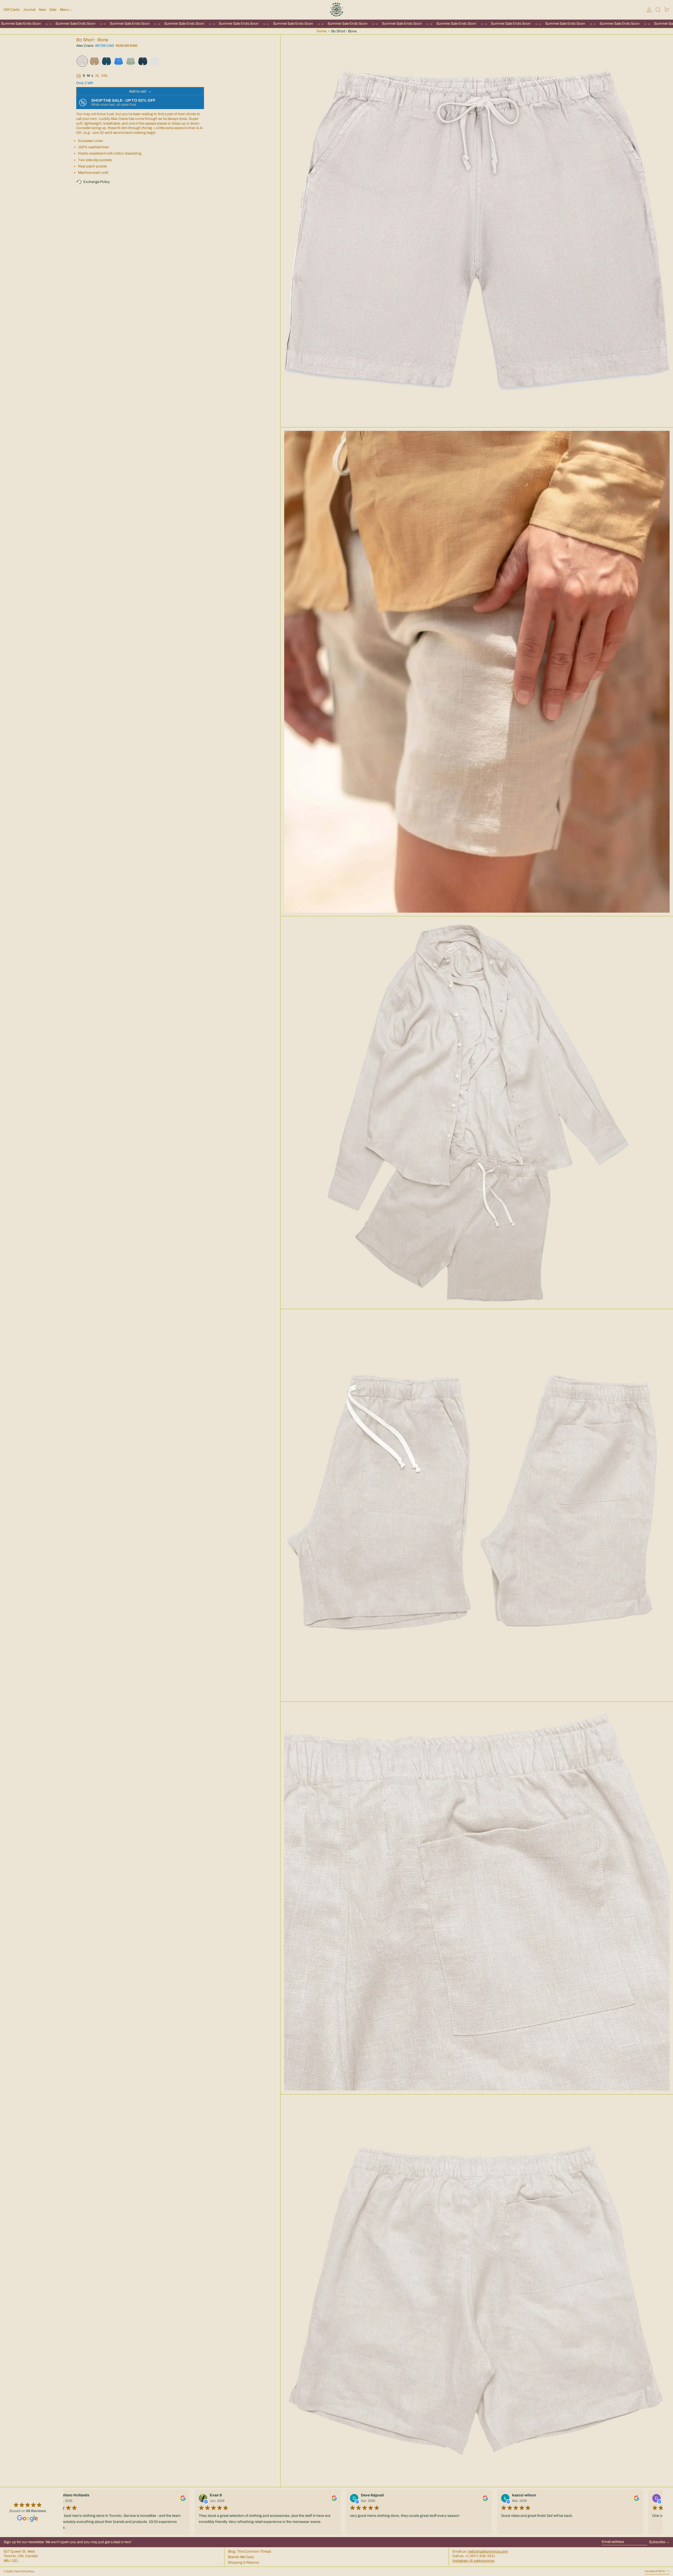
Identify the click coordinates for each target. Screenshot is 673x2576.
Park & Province (24, 2571)
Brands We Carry (241, 2557)
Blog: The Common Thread (249, 2551)
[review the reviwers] (179, 2498)
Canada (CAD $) (655, 2571)
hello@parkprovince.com (488, 2551)
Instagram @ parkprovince (473, 2561)
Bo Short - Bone (344, 31)
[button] (658, 10)
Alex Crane (85, 46)
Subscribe (657, 2542)
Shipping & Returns (243, 2562)
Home (321, 31)
